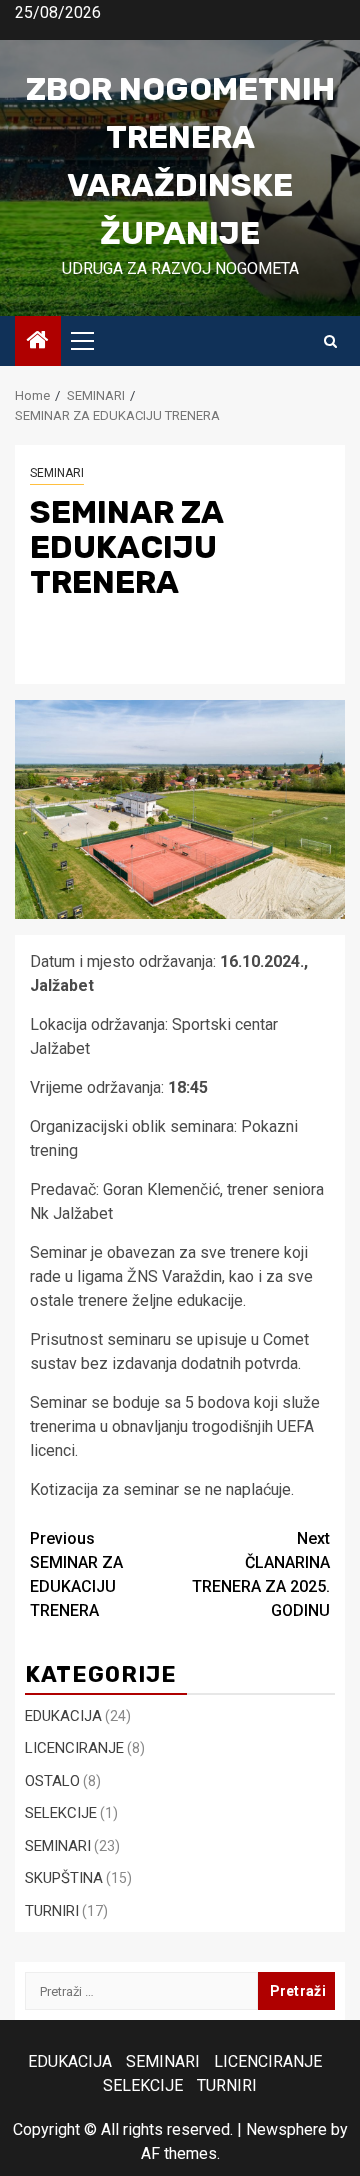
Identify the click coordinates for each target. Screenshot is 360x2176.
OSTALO (52, 1781)
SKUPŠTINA (64, 1878)
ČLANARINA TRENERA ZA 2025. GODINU (261, 1574)
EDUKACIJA (63, 1716)
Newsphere (286, 2129)
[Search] (330, 341)
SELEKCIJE (61, 1813)
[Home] (38, 342)
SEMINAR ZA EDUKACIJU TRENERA (76, 1574)
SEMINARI (57, 473)
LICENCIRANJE (74, 1748)
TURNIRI (52, 1911)
